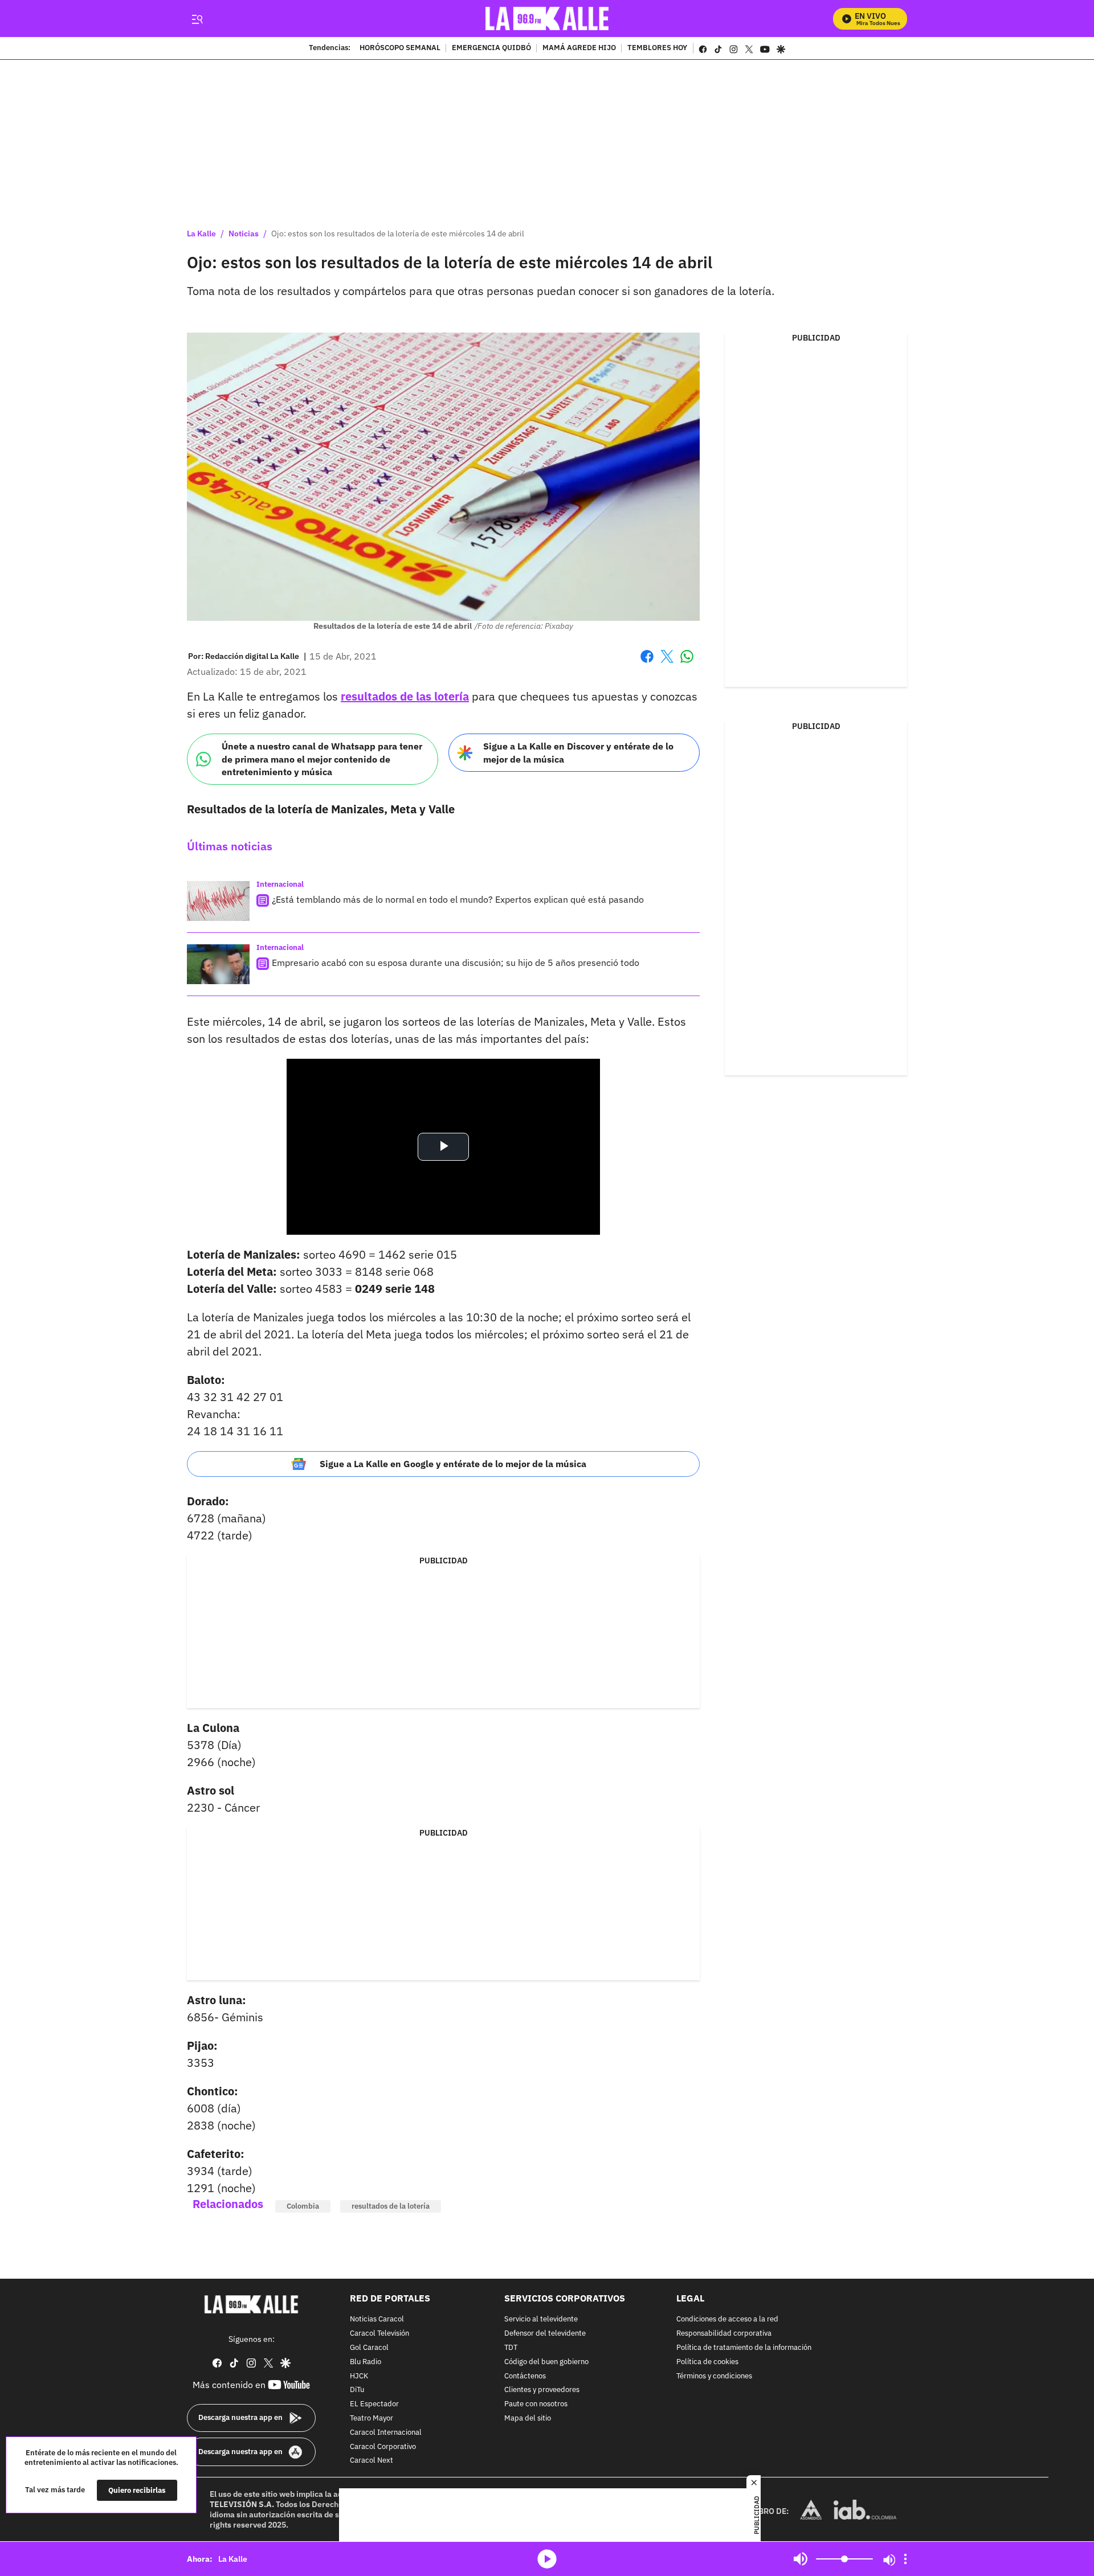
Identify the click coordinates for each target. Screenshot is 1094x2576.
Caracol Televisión (379, 2334)
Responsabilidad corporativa (724, 2334)
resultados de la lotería (391, 2206)
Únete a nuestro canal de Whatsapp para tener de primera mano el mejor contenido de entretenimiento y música (322, 759)
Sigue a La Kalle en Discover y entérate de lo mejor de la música (578, 753)
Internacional (280, 884)
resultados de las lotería (405, 696)
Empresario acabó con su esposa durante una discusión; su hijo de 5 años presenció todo (456, 963)
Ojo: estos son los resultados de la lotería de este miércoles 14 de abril (398, 234)
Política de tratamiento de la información (744, 2348)
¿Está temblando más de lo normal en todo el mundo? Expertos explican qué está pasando (458, 899)
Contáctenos (525, 2376)
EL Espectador (374, 2404)
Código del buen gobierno (546, 2362)
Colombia (303, 2206)
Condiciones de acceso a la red (727, 2320)
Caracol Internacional (386, 2433)
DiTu (357, 2391)
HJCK (359, 2376)
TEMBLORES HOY (657, 48)
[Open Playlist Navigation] (905, 2559)
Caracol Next (372, 2461)
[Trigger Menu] (197, 19)
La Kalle (201, 234)
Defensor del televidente (545, 2334)
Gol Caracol (369, 2348)
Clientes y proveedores (542, 2391)
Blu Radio (366, 2362)
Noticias (244, 234)
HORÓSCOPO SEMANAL (400, 48)
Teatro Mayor (372, 2419)
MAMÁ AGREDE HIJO (579, 48)
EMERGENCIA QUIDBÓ (491, 48)
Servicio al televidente (541, 2320)
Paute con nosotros (536, 2404)
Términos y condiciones (714, 2376)
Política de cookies (707, 2362)
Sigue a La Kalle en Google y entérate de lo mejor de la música (453, 1464)
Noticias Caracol (377, 2320)
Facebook (647, 663)
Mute (801, 2559)
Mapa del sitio (528, 2419)
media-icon (547, 2559)
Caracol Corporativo (383, 2447)
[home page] (547, 19)
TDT (511, 2348)
